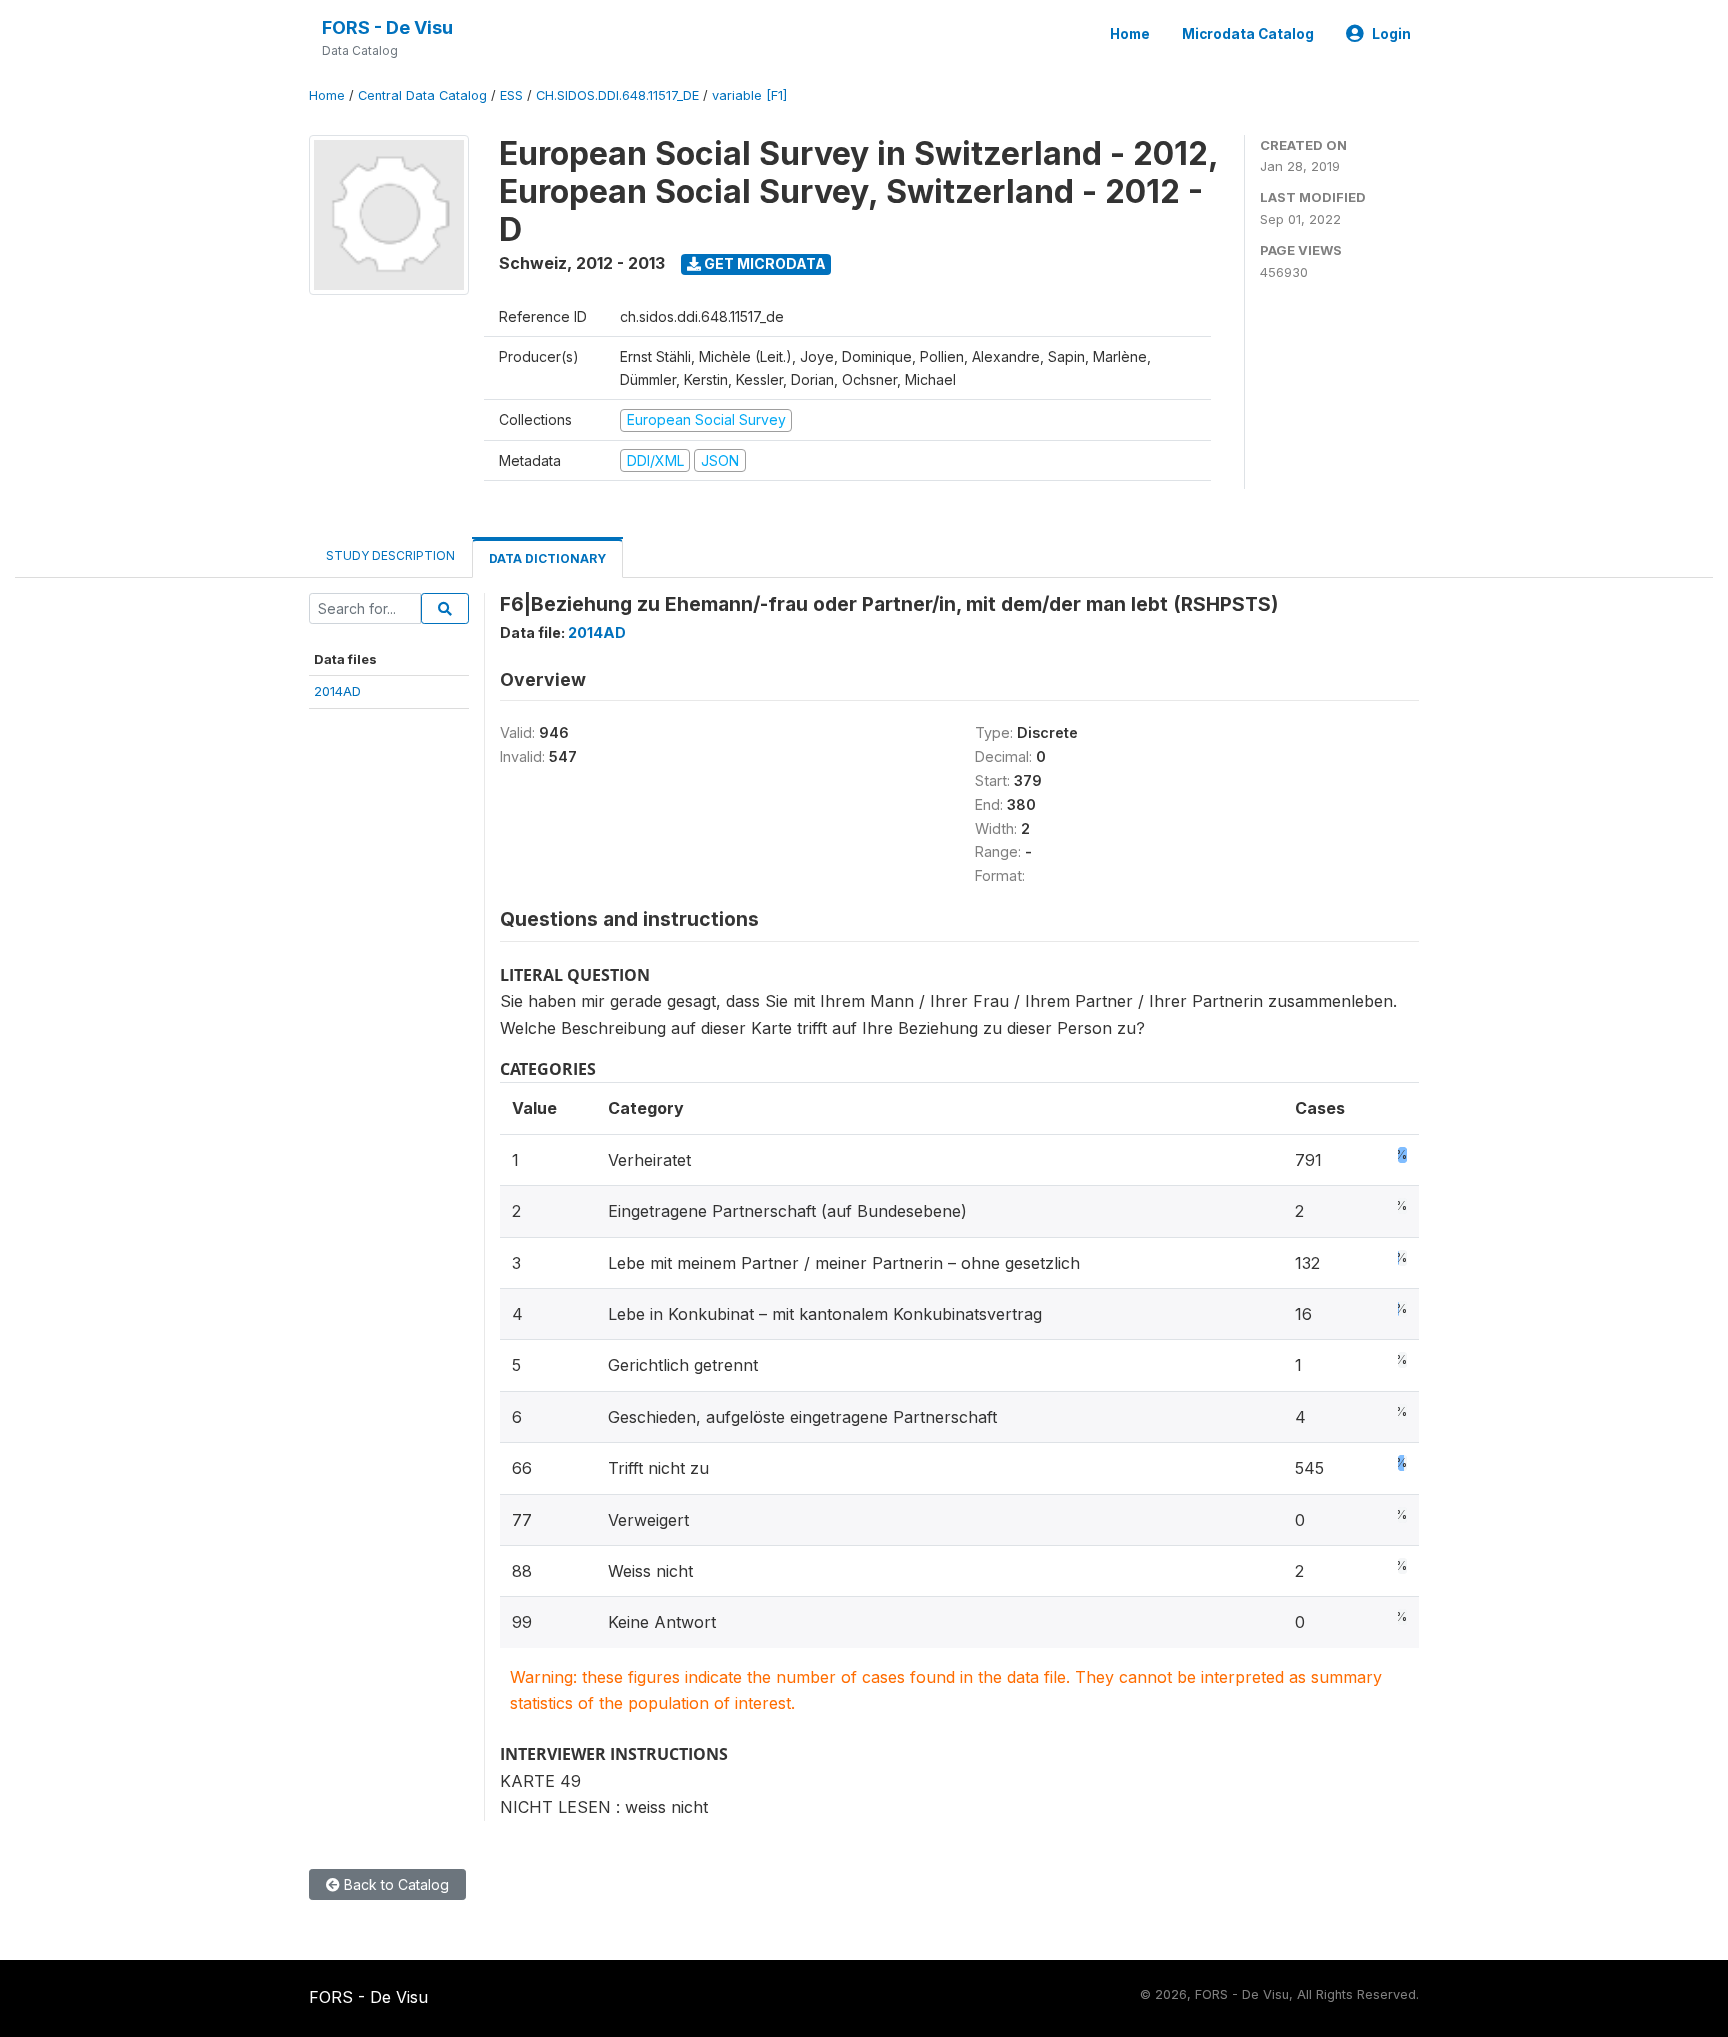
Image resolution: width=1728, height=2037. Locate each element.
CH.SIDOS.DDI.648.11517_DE (617, 95)
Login (1391, 34)
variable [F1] (749, 95)
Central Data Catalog (422, 95)
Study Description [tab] (390, 555)
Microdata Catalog (1248, 34)
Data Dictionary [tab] (547, 558)
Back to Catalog (394, 1884)
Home (1130, 34)
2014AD (337, 691)
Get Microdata (763, 263)
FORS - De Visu (387, 27)
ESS (511, 95)
